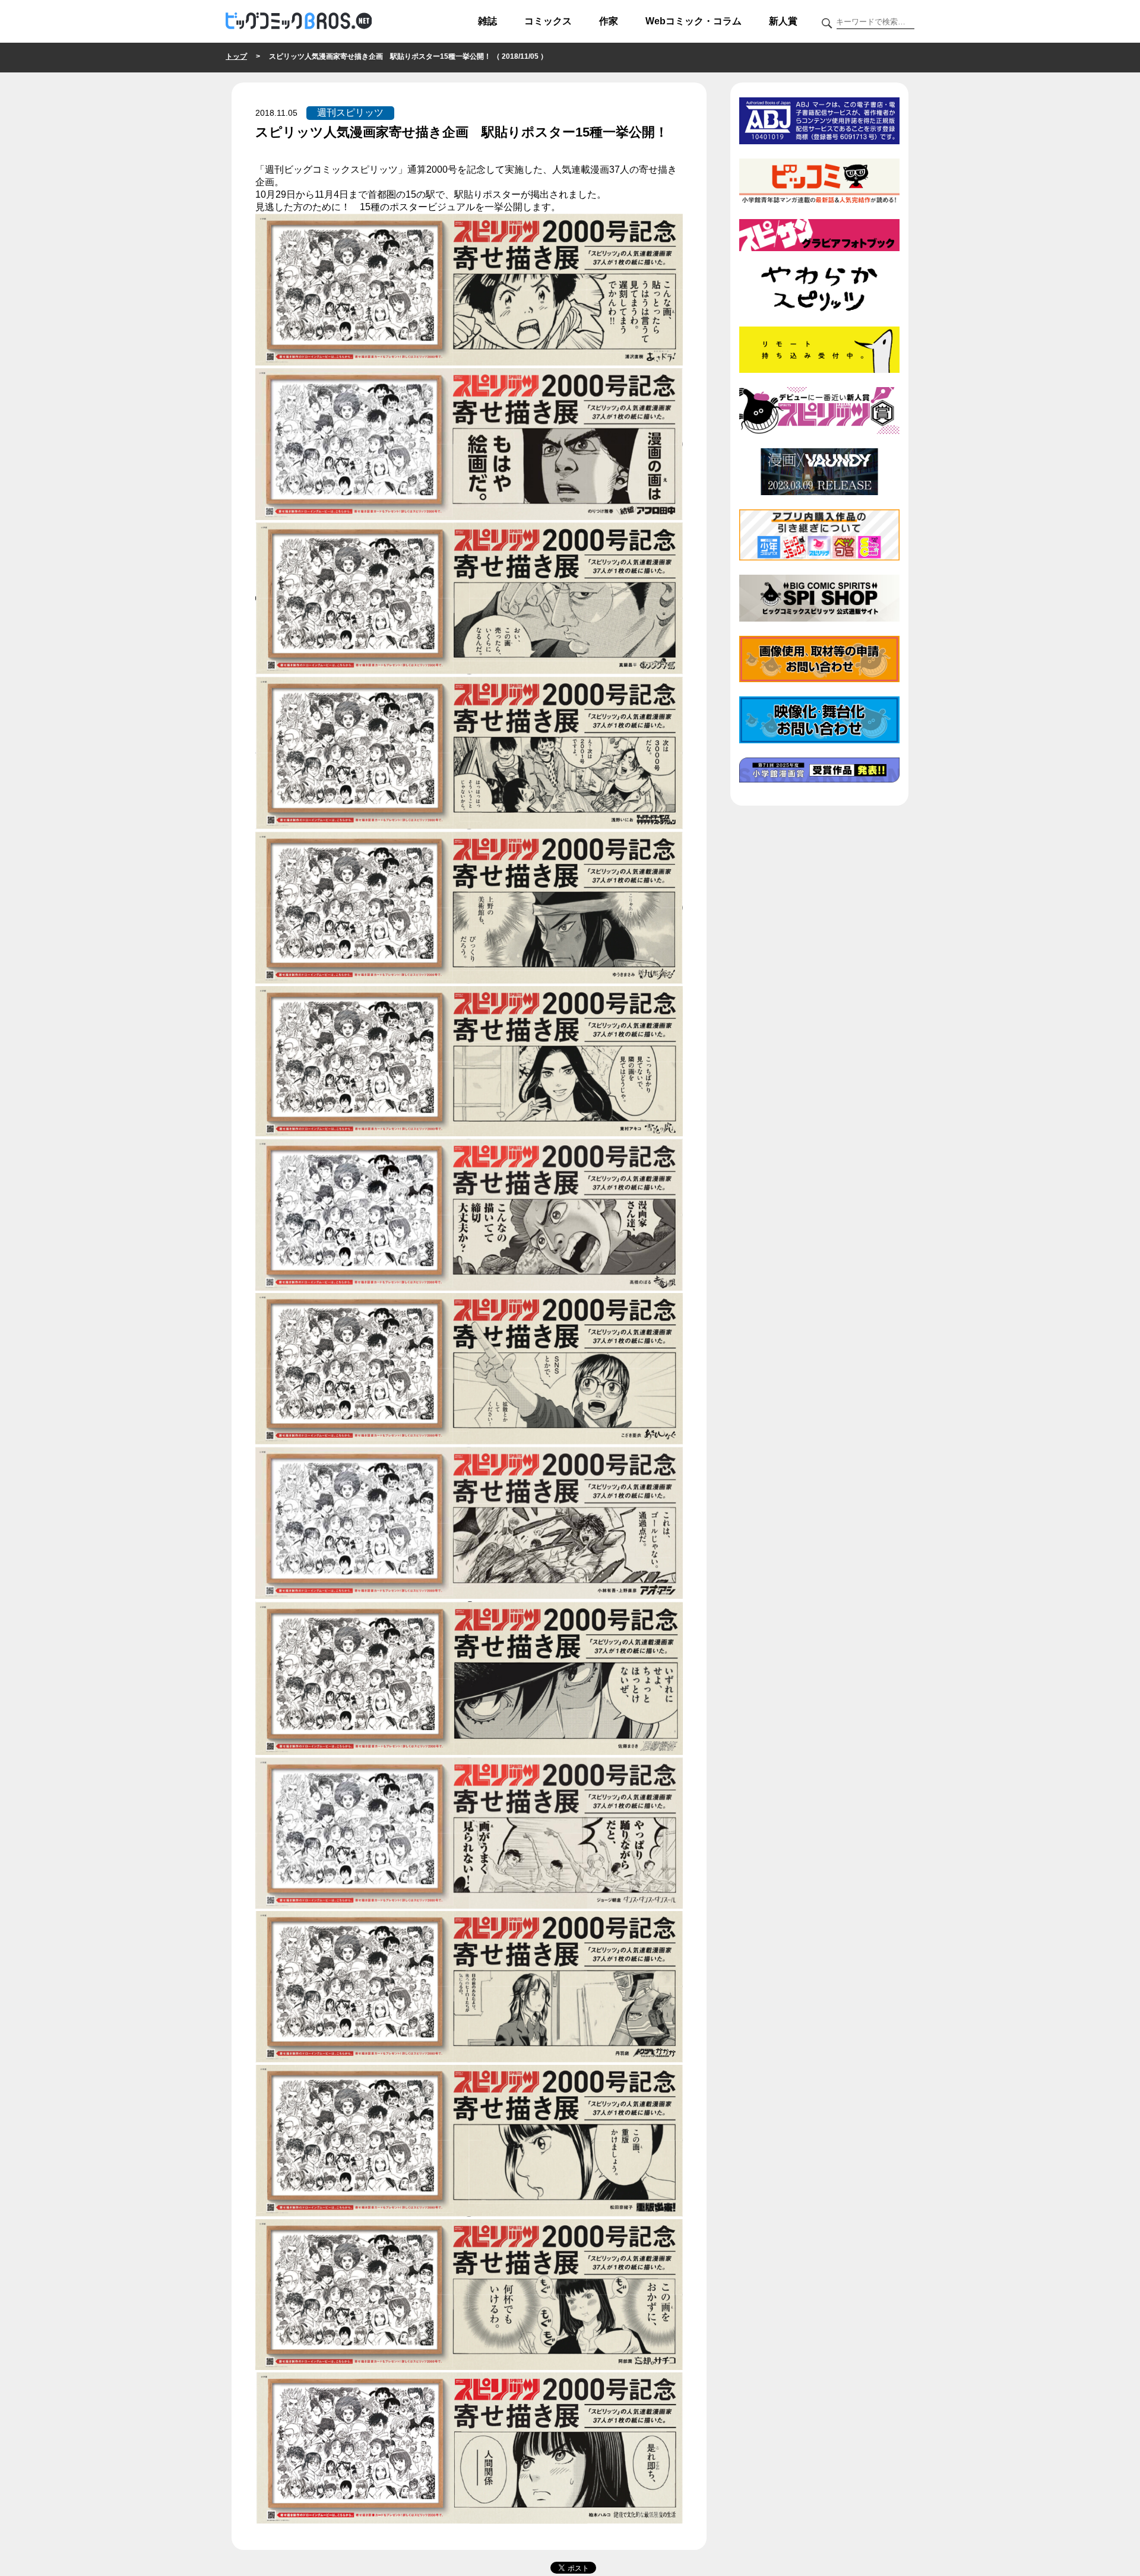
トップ (236, 56)
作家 (609, 21)
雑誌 (487, 21)
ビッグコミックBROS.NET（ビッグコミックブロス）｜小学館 (299, 21)
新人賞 (783, 21)
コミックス (548, 21)
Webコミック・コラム (693, 21)
